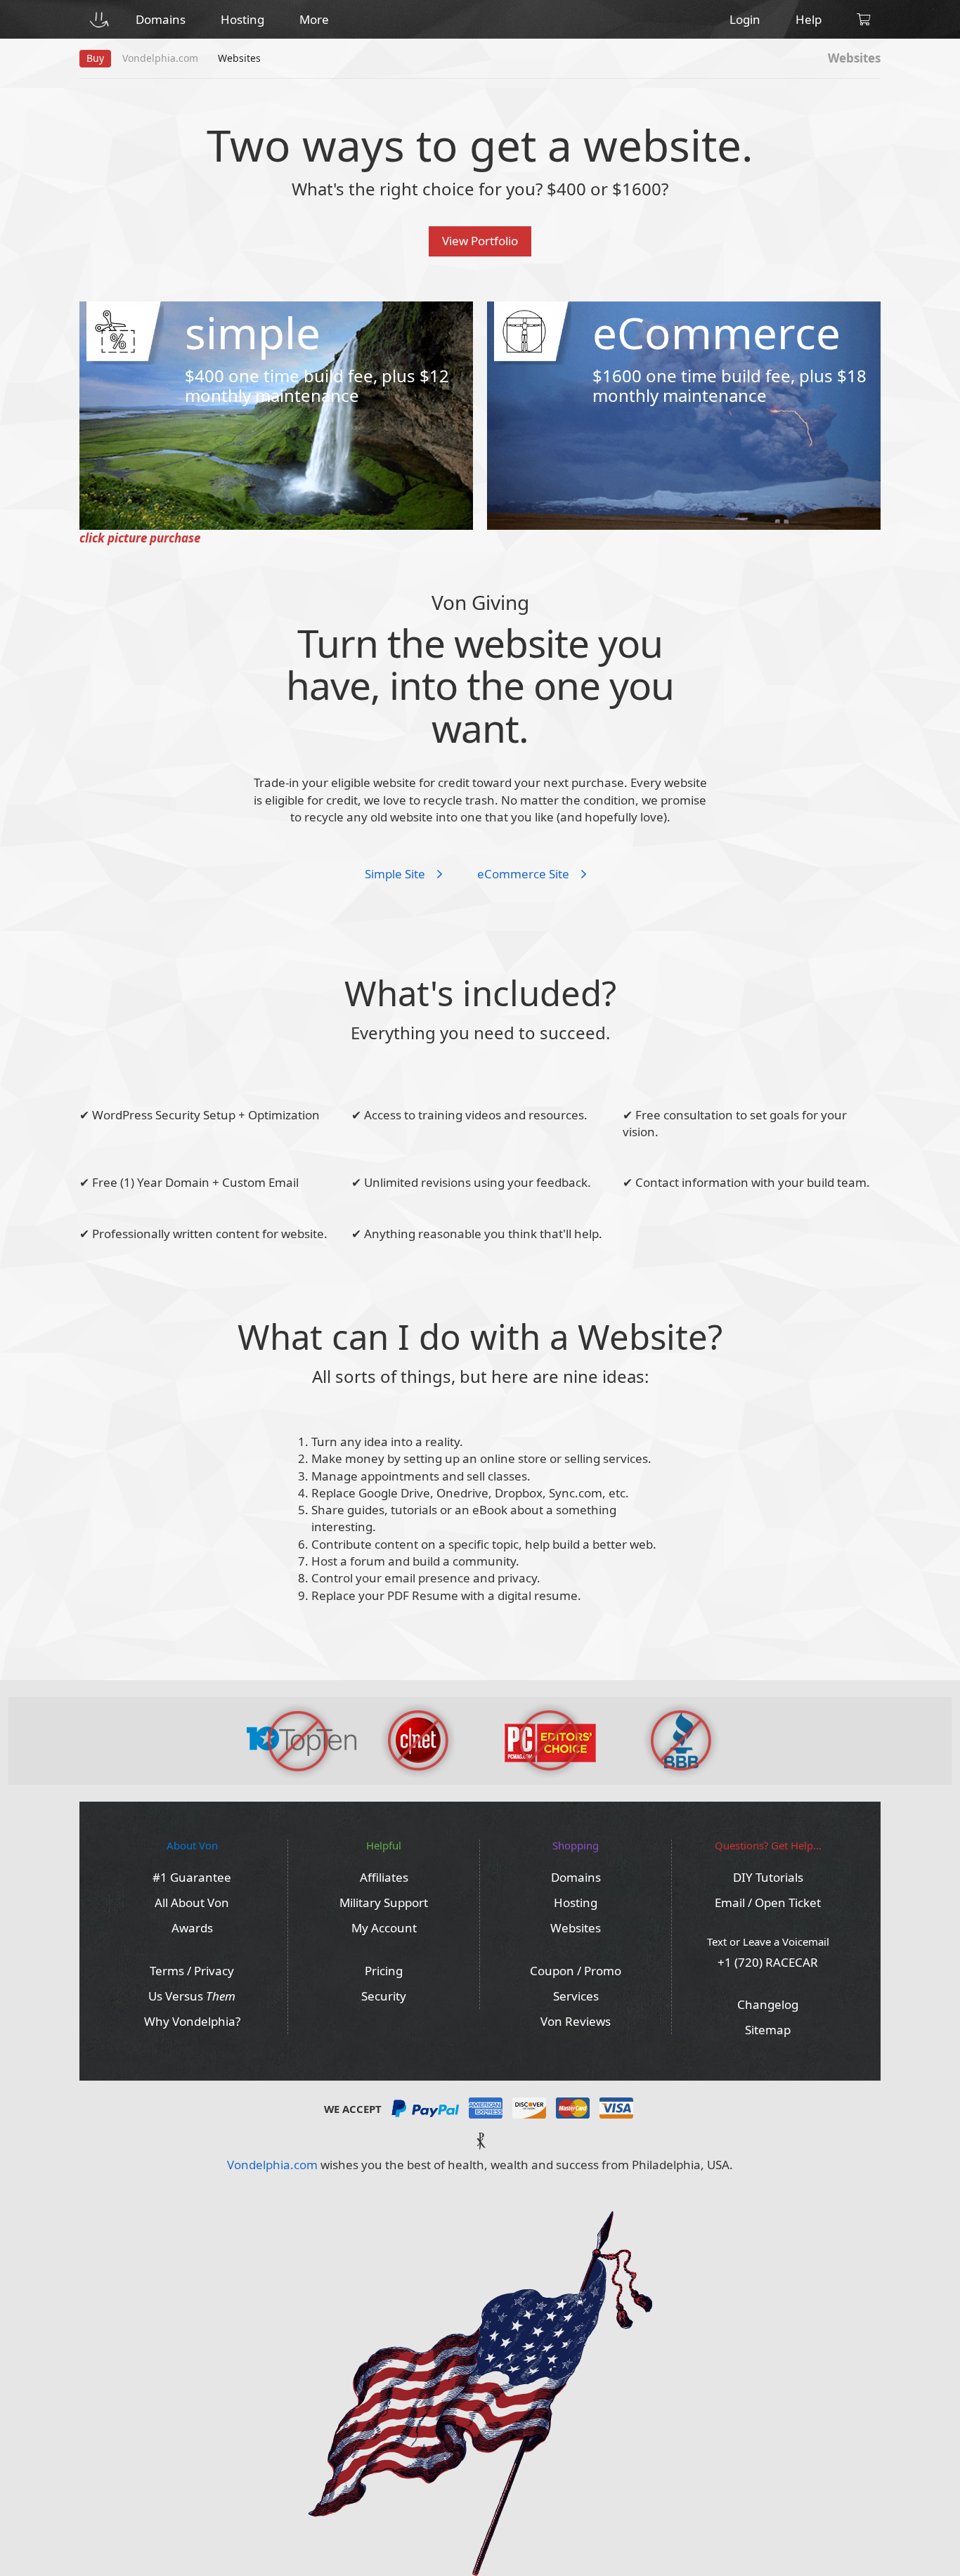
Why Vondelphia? (192, 2021)
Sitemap (768, 2030)
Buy (95, 58)
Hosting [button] (242, 19)
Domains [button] (161, 19)
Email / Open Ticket (768, 1902)
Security (384, 1996)
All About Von (192, 1902)
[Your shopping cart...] (863, 19)
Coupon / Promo (576, 1971)
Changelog (768, 2004)
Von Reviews (576, 2021)
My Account (384, 1928)
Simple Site (396, 874)
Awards (192, 1928)
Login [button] (745, 19)
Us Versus (192, 1996)
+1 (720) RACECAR (768, 1962)
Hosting (576, 1902)
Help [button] (809, 19)
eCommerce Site (525, 874)
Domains (576, 1877)
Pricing (384, 1971)
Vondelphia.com (272, 2165)
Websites (576, 1928)
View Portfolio (480, 241)
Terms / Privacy (192, 1971)
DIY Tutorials (768, 1877)
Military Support (384, 1902)
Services (576, 1996)
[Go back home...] (99, 19)
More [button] (314, 19)
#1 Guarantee (192, 1877)
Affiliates (384, 1877)
